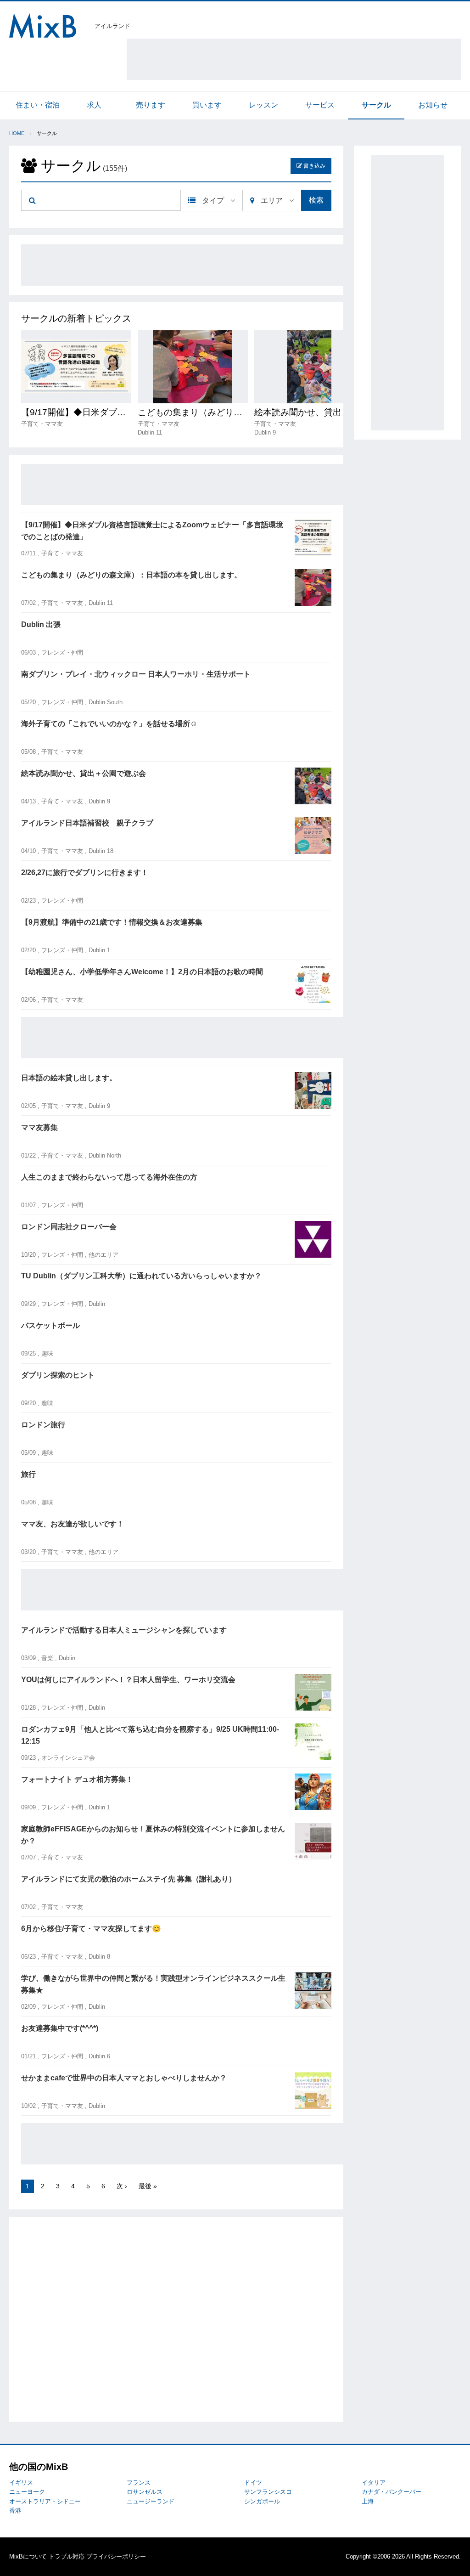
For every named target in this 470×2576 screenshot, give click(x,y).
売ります (151, 105)
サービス (320, 105)
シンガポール (262, 2501)
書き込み (314, 166)
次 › (122, 2186)
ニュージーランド (151, 2501)
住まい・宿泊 (38, 105)
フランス (139, 2483)
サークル (376, 105)
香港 (15, 2511)
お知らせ (433, 105)
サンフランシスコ (268, 2492)
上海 (368, 2501)
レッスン (263, 105)
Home (17, 133)
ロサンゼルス (145, 2492)
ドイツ (253, 2483)
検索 (316, 200)
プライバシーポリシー (116, 2556)
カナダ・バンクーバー (392, 2492)
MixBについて (28, 2556)
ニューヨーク (27, 2492)
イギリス (21, 2483)
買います (207, 105)
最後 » (148, 2186)
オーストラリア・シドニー (45, 2501)
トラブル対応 (67, 2556)
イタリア (374, 2483)
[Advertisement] (294, 59)
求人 (94, 105)
